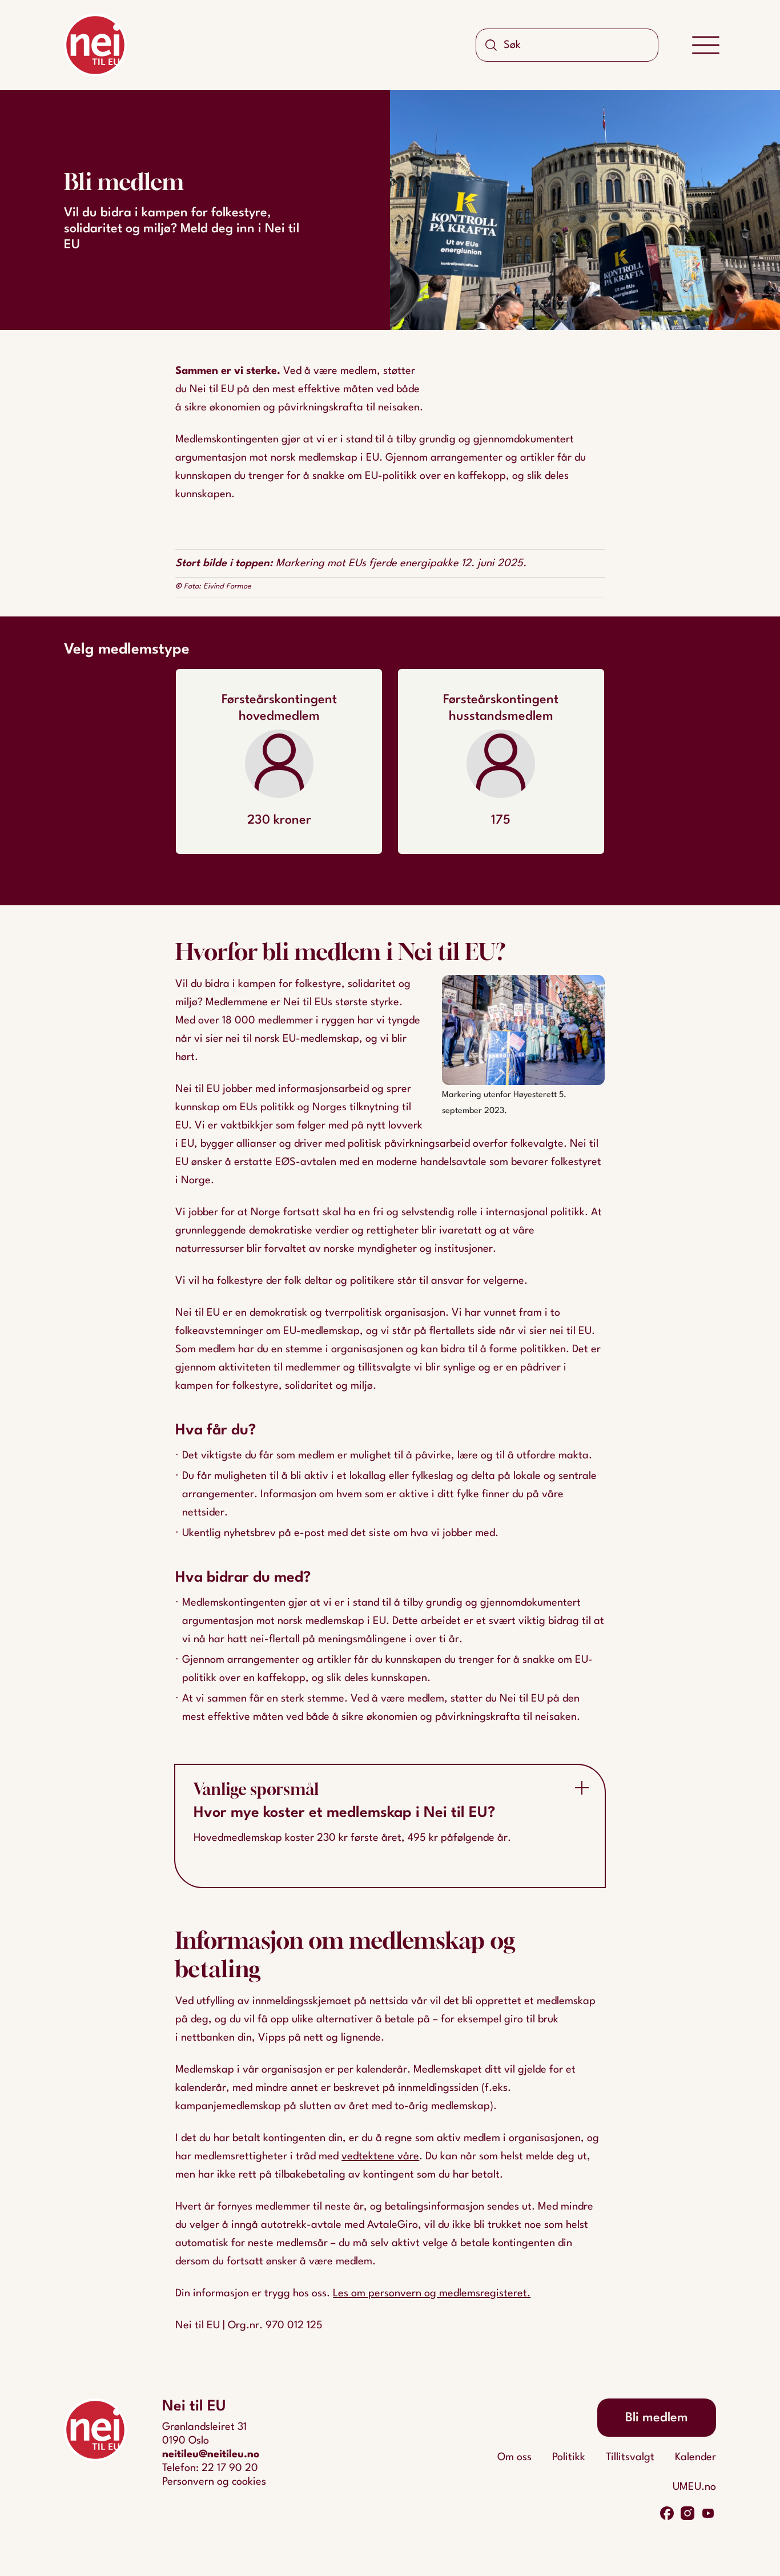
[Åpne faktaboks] (582, 1788)
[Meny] (706, 45)
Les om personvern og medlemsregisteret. (432, 2293)
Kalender (695, 2457)
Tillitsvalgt (630, 2457)
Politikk (569, 2457)
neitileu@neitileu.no (211, 2454)
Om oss (514, 2457)
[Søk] (491, 45)
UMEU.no (694, 2487)
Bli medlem (657, 2418)
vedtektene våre (380, 2156)
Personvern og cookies (214, 2482)
